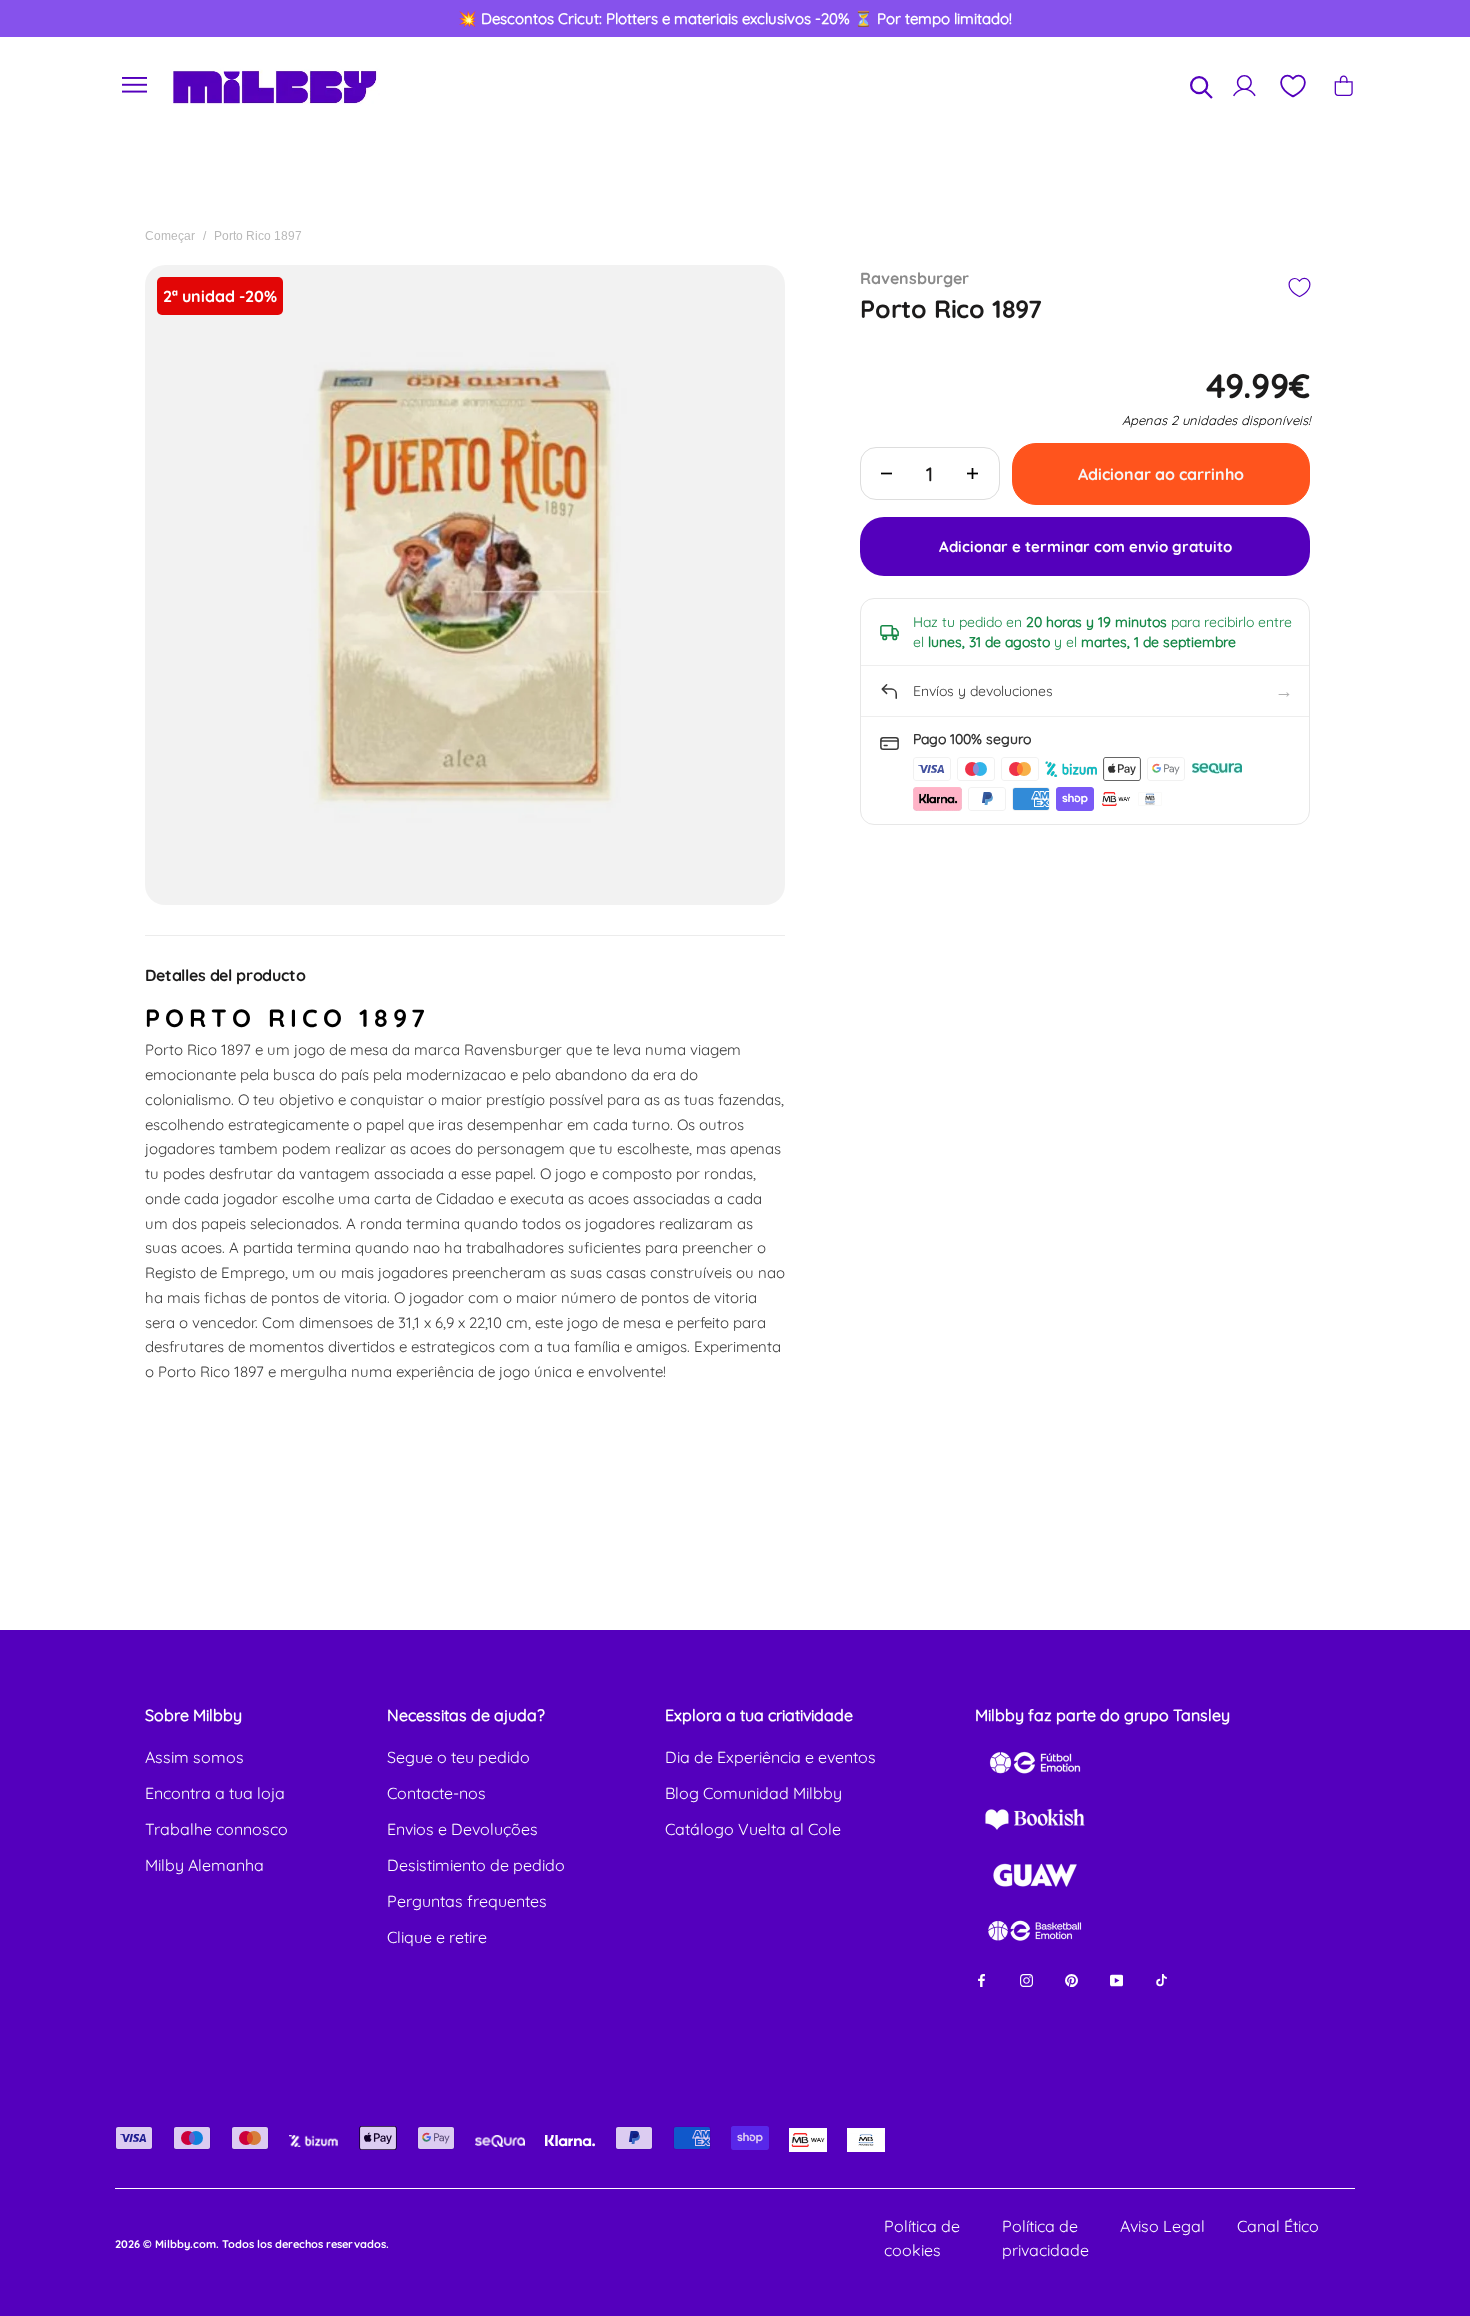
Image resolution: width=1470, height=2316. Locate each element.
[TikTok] (1161, 1979)
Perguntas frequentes (467, 1901)
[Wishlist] (1292, 86)
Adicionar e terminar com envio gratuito (1085, 546)
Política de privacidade (1045, 2238)
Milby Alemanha (204, 1865)
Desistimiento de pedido (476, 1865)
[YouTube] (1116, 1979)
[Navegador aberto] (135, 85)
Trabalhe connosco (216, 1829)
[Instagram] (1026, 1979)
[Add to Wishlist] (1298, 287)
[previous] (89, 19)
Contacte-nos (436, 1793)
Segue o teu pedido (458, 1757)
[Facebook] (981, 1979)
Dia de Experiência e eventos (770, 1757)
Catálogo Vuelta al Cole (753, 1829)
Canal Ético (1278, 2226)
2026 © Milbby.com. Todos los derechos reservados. (252, 2244)
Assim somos (194, 1757)
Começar (170, 236)
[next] (1382, 19)
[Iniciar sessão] (1244, 85)
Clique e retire (437, 1937)
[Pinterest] (1071, 1979)
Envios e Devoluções (462, 1829)
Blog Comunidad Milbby (753, 1793)
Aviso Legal (1162, 2226)
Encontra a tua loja (215, 1793)
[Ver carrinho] (1343, 85)
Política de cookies (922, 2238)
